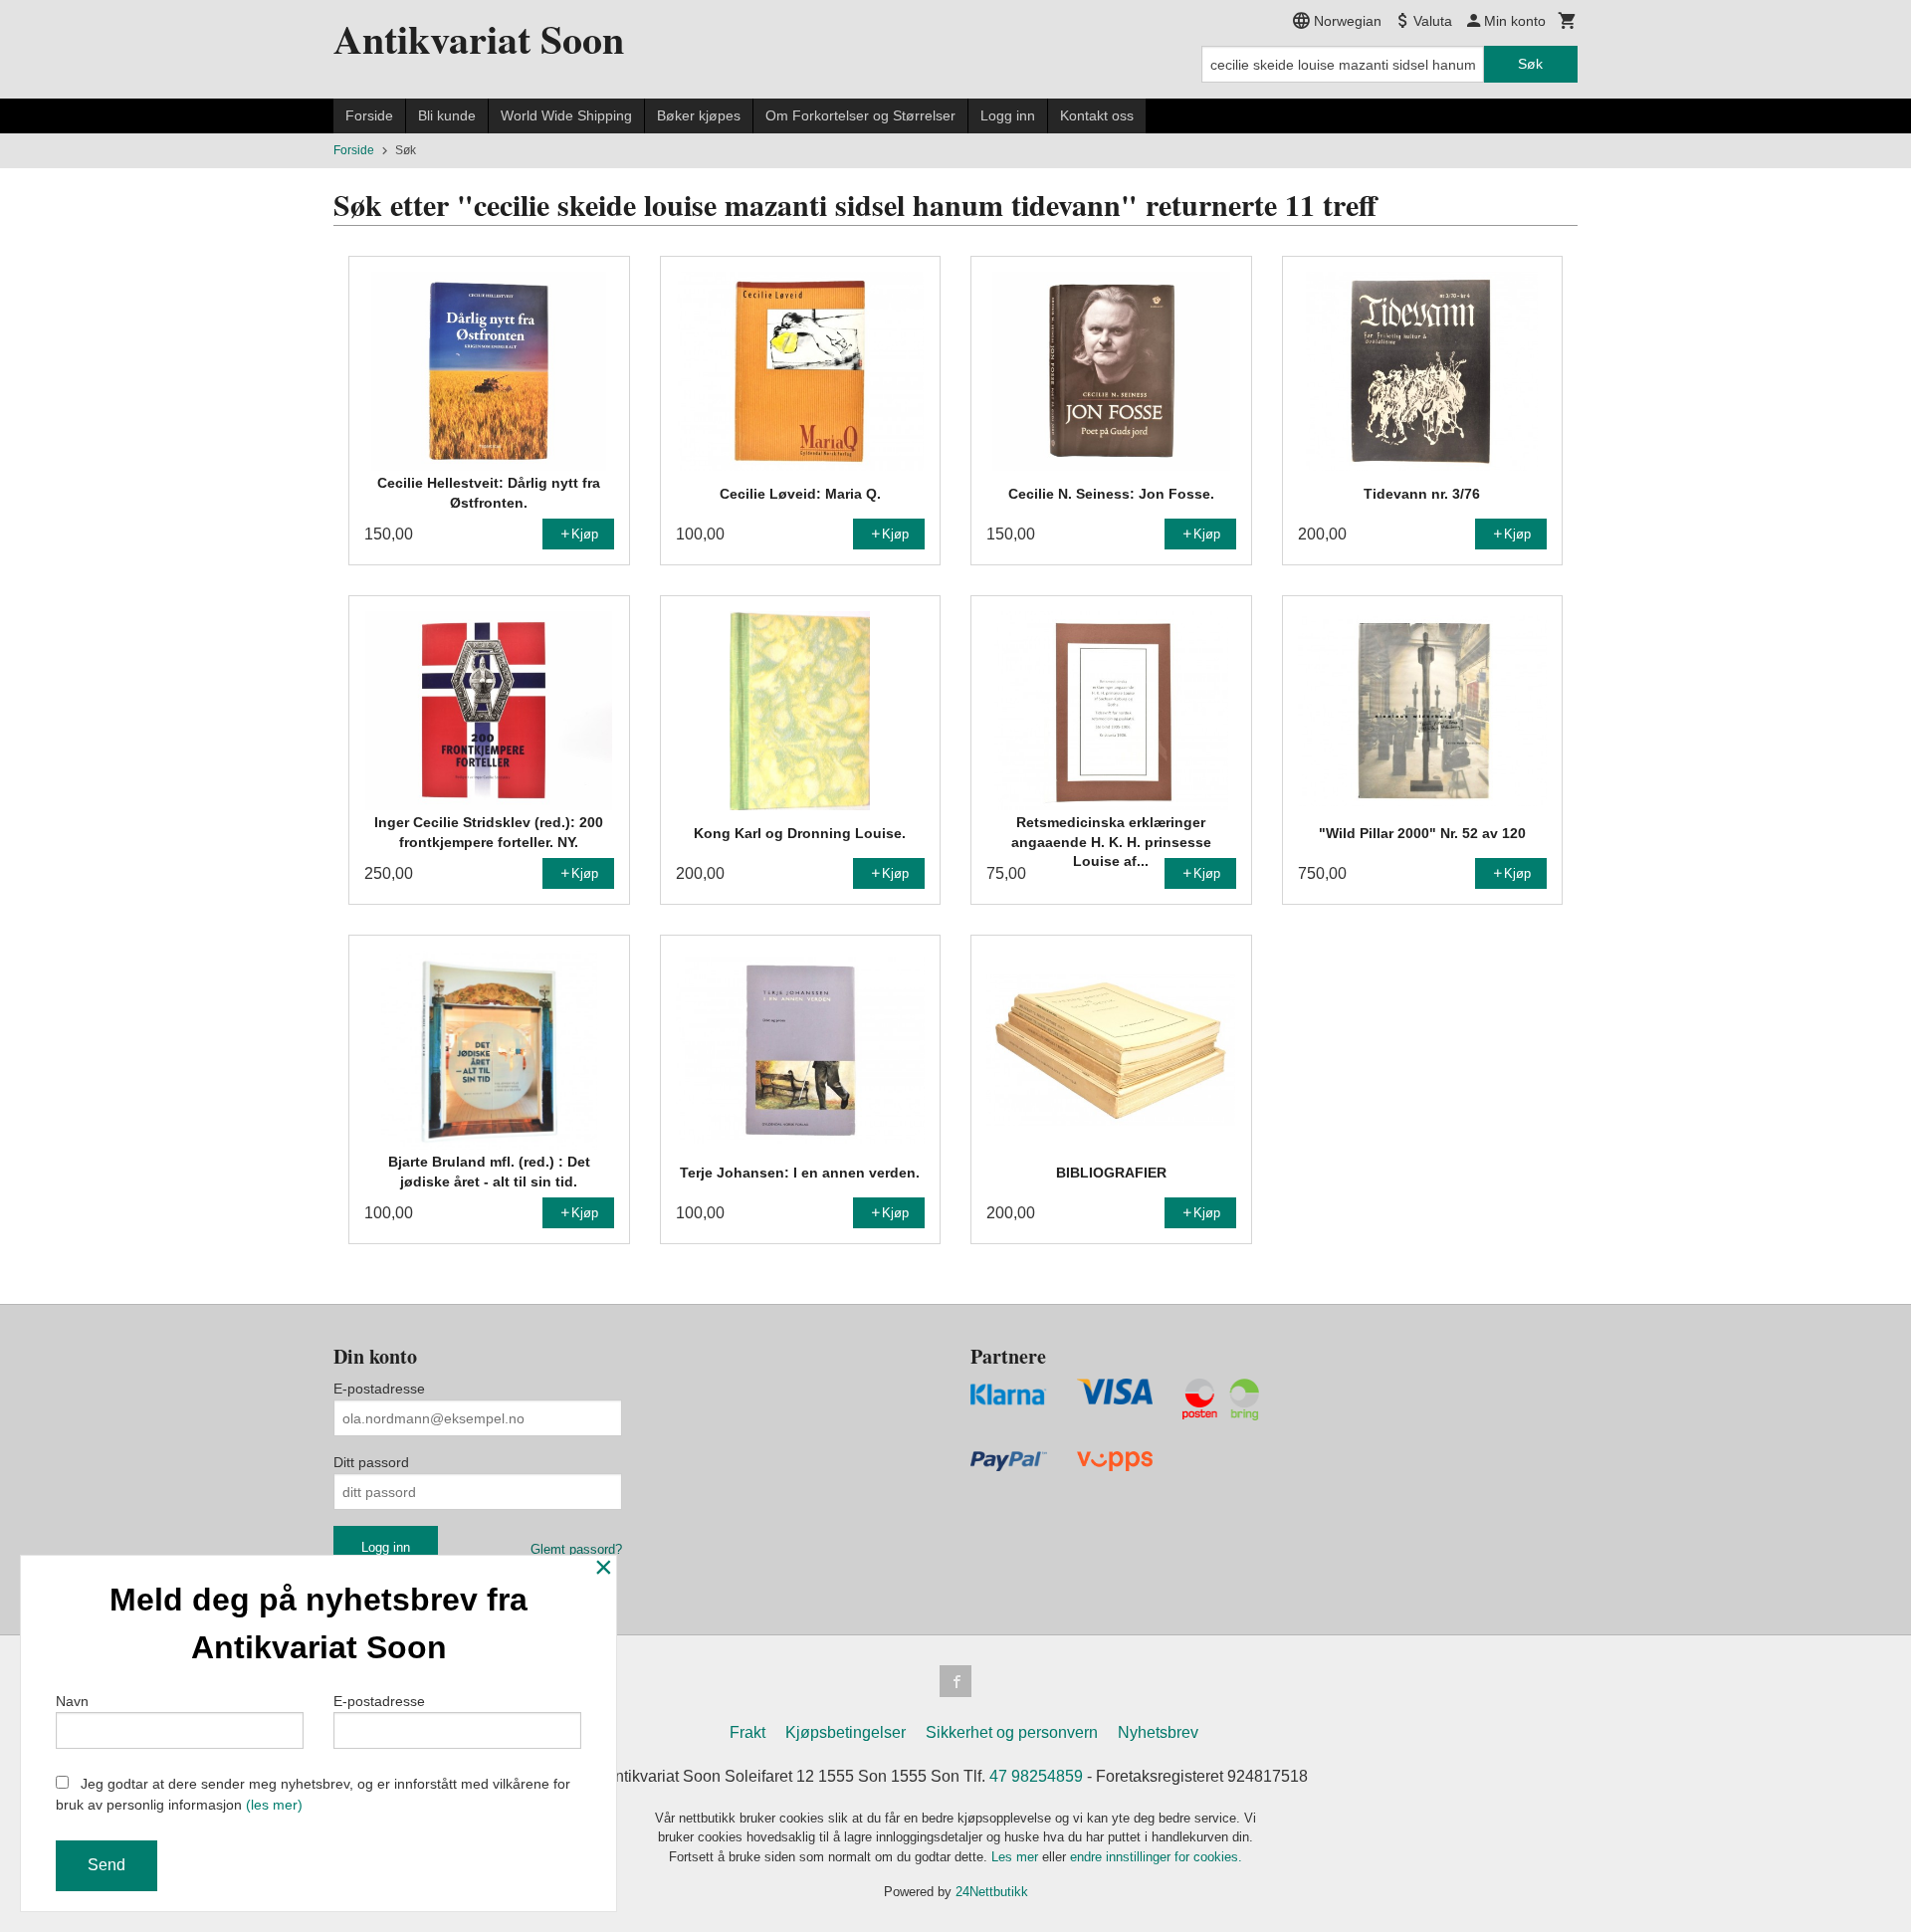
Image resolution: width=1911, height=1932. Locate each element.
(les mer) (274, 1805)
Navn (72, 1701)
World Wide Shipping (566, 115)
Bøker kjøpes (699, 115)
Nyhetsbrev (1158, 1732)
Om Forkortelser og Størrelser (860, 115)
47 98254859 (1036, 1776)
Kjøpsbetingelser (846, 1732)
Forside (369, 115)
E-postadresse (379, 1389)
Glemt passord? (576, 1549)
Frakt (747, 1732)
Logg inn (1008, 115)
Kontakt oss (1097, 115)
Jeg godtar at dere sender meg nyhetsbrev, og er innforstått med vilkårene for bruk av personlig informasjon (313, 1794)
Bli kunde (447, 115)
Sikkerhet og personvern (1012, 1732)
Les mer (1017, 1857)
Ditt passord (371, 1462)
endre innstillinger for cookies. (1156, 1857)
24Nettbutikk (992, 1892)
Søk (1530, 64)
